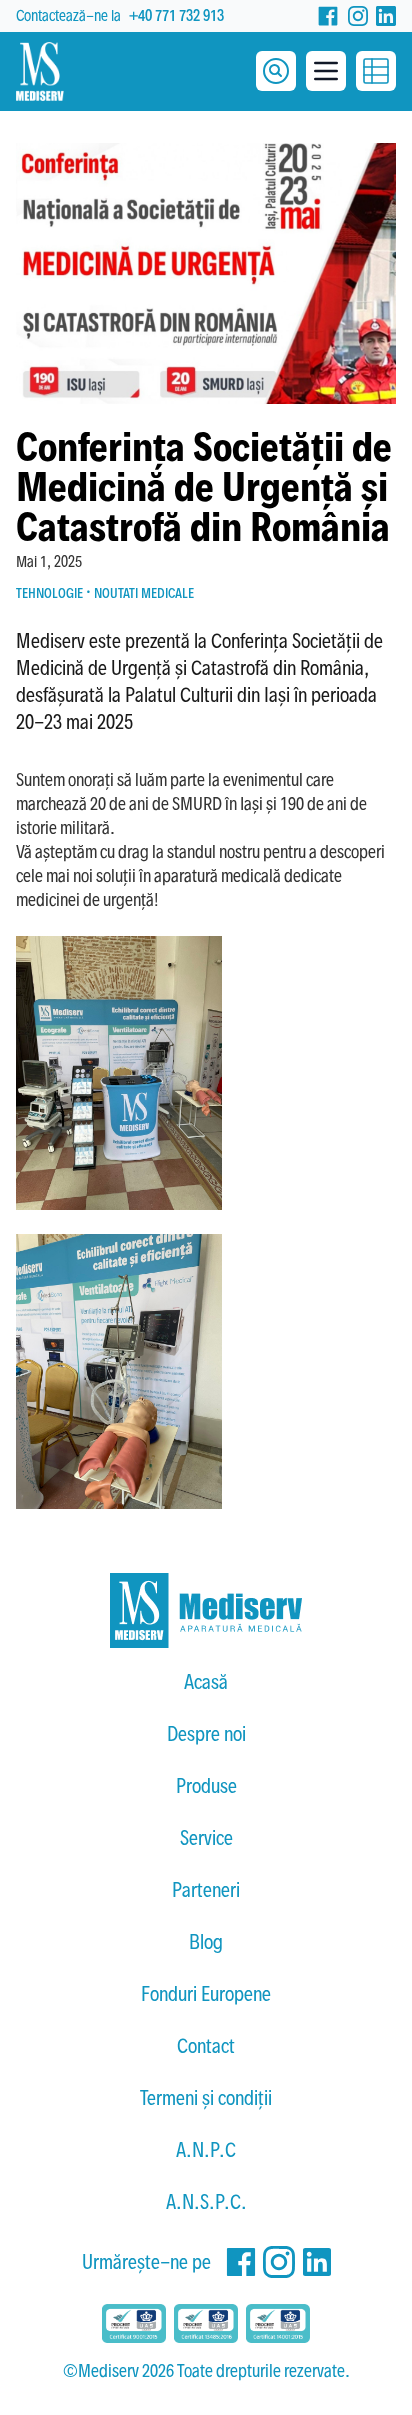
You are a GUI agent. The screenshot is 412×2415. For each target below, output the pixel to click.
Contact (206, 2046)
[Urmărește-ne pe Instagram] (358, 16)
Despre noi (206, 1734)
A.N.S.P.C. (206, 2202)
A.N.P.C (206, 2150)
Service (206, 1838)
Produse (206, 1786)
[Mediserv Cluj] (206, 1610)
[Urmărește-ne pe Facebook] (328, 16)
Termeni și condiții (206, 2098)
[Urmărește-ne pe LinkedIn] (386, 16)
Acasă (206, 1682)
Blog (206, 1942)
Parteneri (206, 1890)
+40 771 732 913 (176, 15)
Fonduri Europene (206, 1994)
